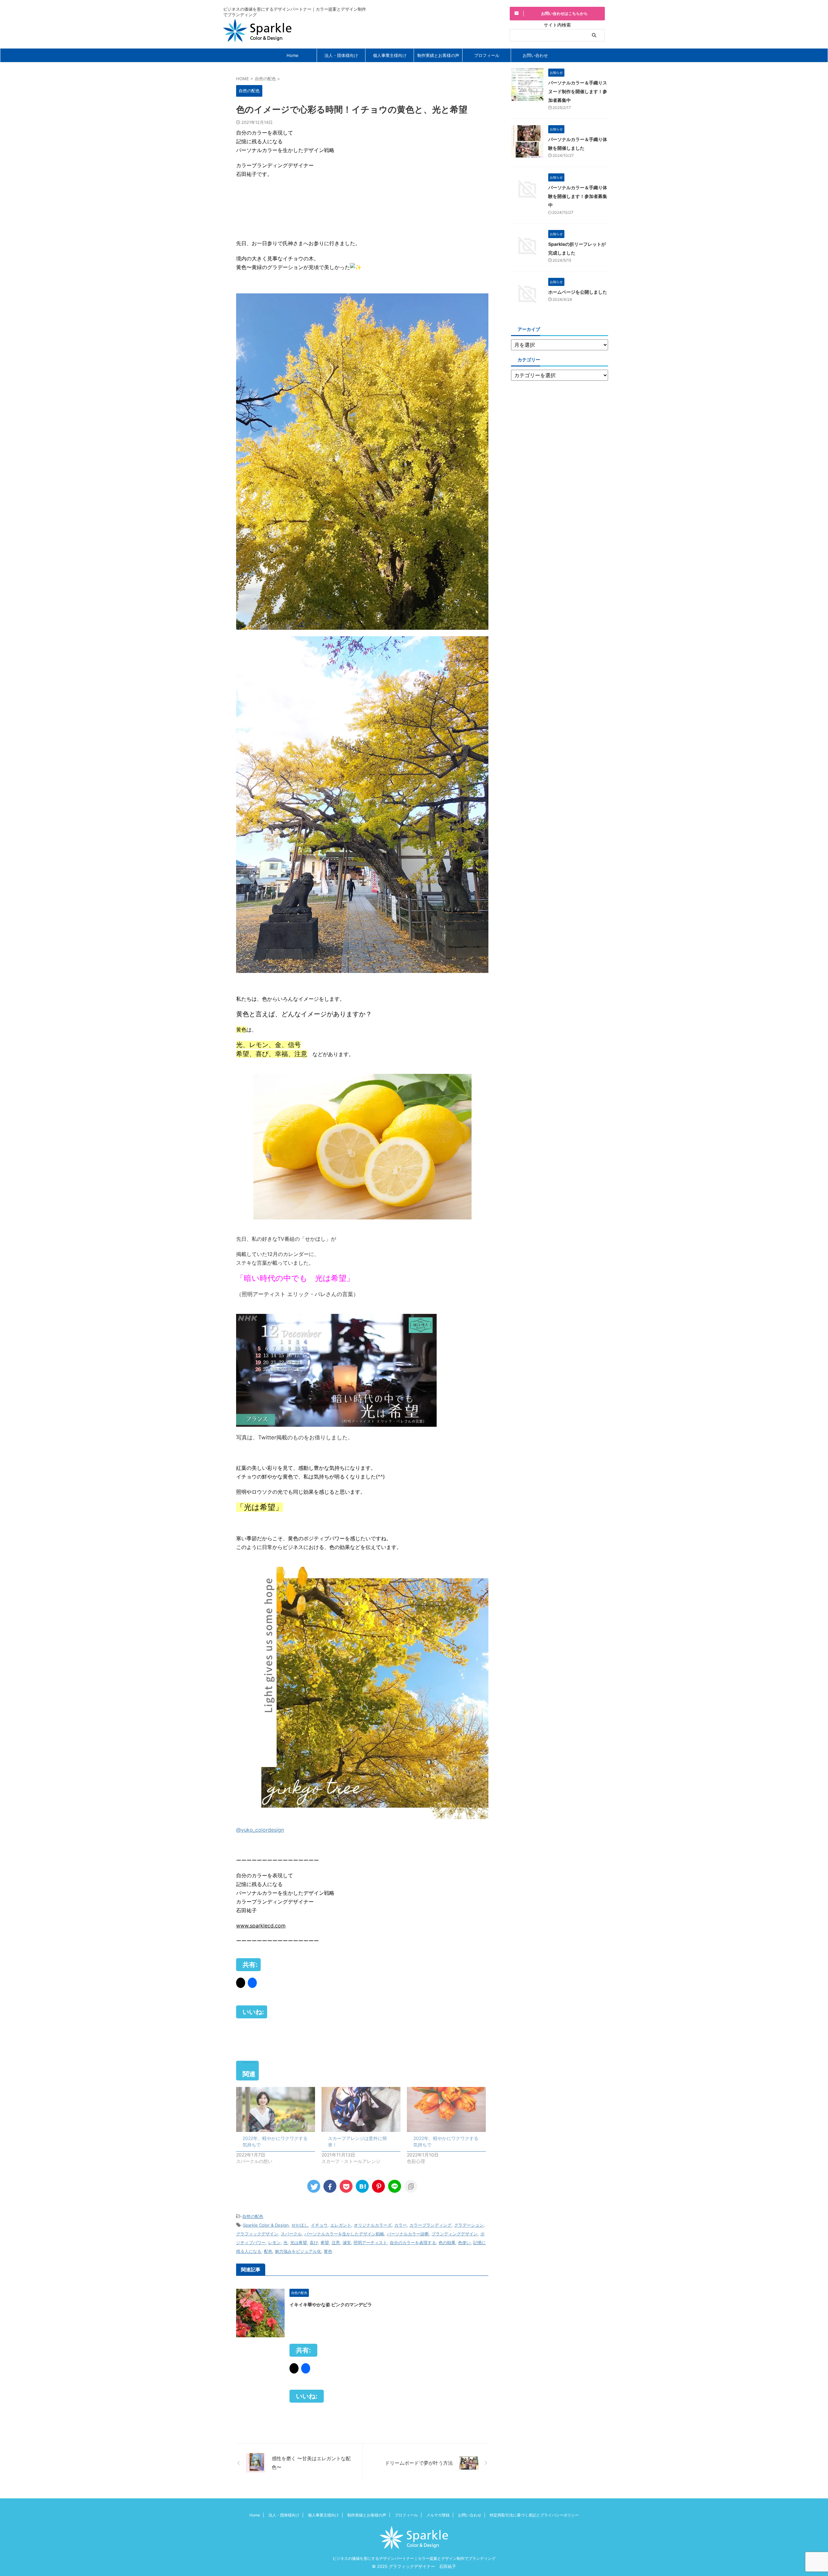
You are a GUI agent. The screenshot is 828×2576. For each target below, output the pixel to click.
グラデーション (469, 2225)
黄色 (328, 2251)
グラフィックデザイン (257, 2234)
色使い (464, 2243)
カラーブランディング (430, 2225)
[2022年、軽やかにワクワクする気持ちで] (276, 2109)
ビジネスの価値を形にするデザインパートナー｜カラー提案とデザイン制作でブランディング (414, 2558)
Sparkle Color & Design (266, 2225)
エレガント (341, 2225)
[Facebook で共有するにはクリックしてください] (252, 1983)
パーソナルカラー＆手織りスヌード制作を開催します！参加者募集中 (578, 91)
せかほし (300, 2225)
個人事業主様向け (390, 55)
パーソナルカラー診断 (408, 2234)
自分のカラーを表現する (413, 2243)
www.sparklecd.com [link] (261, 1926)
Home (293, 55)
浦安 (347, 2243)
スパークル (291, 2234)
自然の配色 (253, 2216)
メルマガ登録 (438, 2515)
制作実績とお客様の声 (438, 55)
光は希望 (299, 2243)
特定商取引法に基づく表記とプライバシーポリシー (534, 2515)
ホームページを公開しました (578, 292)
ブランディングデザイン (455, 2234)
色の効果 (447, 2243)
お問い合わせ (535, 55)
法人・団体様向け (341, 55)
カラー (401, 2225)
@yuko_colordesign (260, 1830)
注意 (336, 2243)
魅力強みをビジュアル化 (298, 2251)
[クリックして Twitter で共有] (241, 1983)
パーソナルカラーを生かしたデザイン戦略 (344, 2234)
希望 (325, 2243)
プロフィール (487, 55)
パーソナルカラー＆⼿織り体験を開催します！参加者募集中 (578, 196)
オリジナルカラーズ (373, 2225)
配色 (268, 2251)
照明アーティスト (370, 2243)
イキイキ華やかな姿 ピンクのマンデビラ (331, 2304)
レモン (274, 2243)
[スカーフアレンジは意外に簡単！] (361, 2109)
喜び (314, 2243)
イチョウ (319, 2225)
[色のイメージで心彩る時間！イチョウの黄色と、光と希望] (362, 2186)
